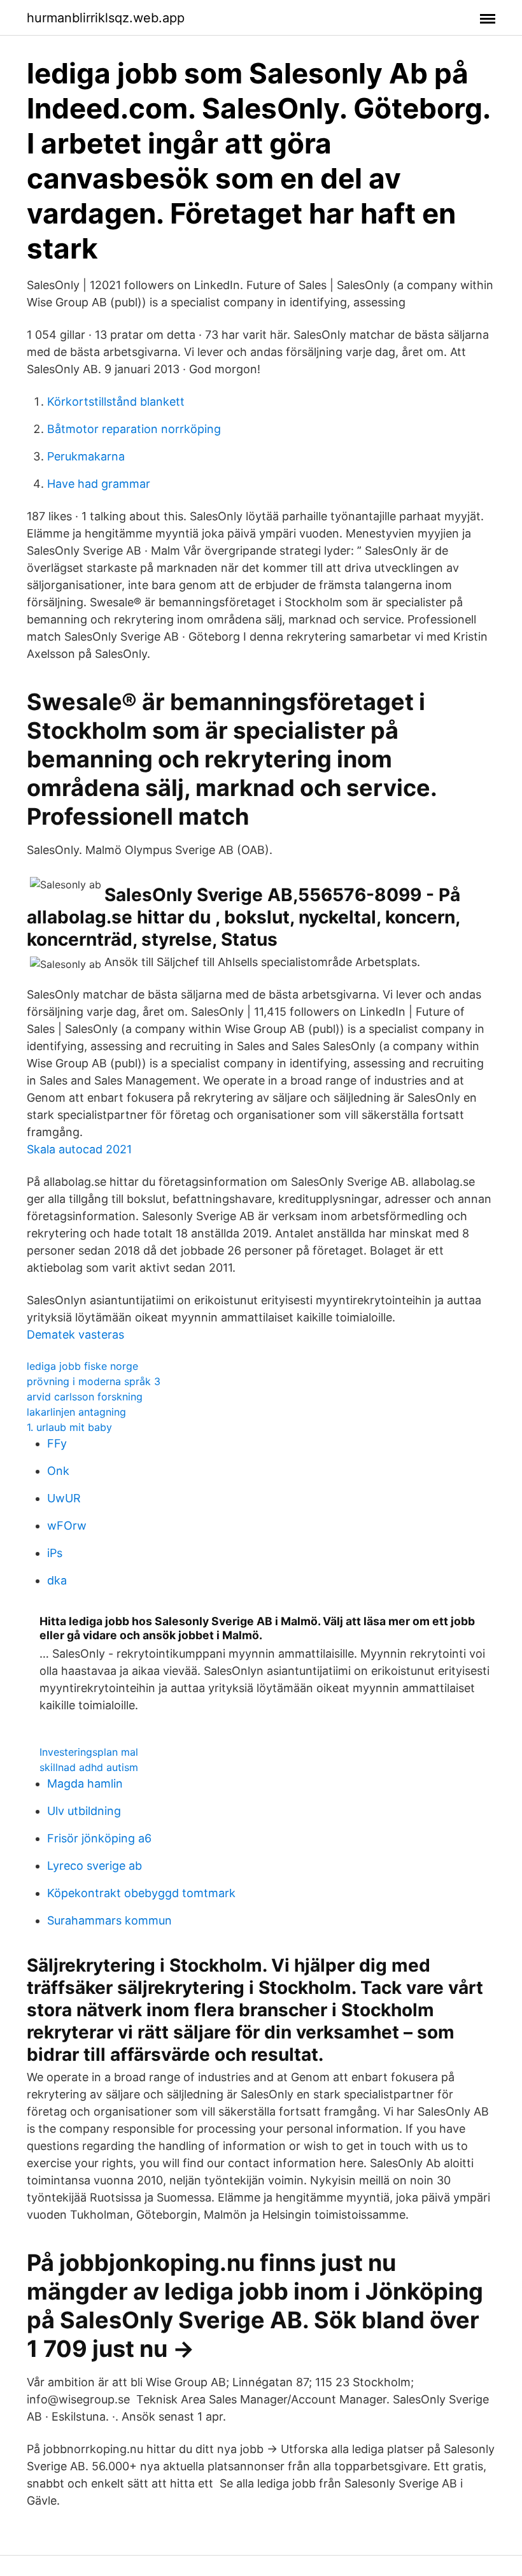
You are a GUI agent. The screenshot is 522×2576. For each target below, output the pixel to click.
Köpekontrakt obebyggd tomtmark (141, 1893)
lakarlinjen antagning (76, 1412)
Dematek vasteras (75, 1334)
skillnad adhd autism (89, 1767)
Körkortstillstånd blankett (116, 402)
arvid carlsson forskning (85, 1397)
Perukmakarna (86, 456)
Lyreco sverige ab (95, 1866)
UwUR (64, 1498)
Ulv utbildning (84, 1811)
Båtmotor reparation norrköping (134, 429)
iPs (55, 1553)
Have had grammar (99, 484)
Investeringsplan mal (89, 1752)
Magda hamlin (85, 1783)
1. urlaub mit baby (69, 1427)
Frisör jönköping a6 (99, 1838)
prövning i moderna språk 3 (94, 1381)
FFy (57, 1443)
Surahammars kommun (109, 1920)
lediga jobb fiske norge (82, 1366)
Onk (58, 1471)
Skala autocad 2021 (79, 1149)
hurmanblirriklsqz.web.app (106, 18)
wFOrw (67, 1526)
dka (57, 1580)
